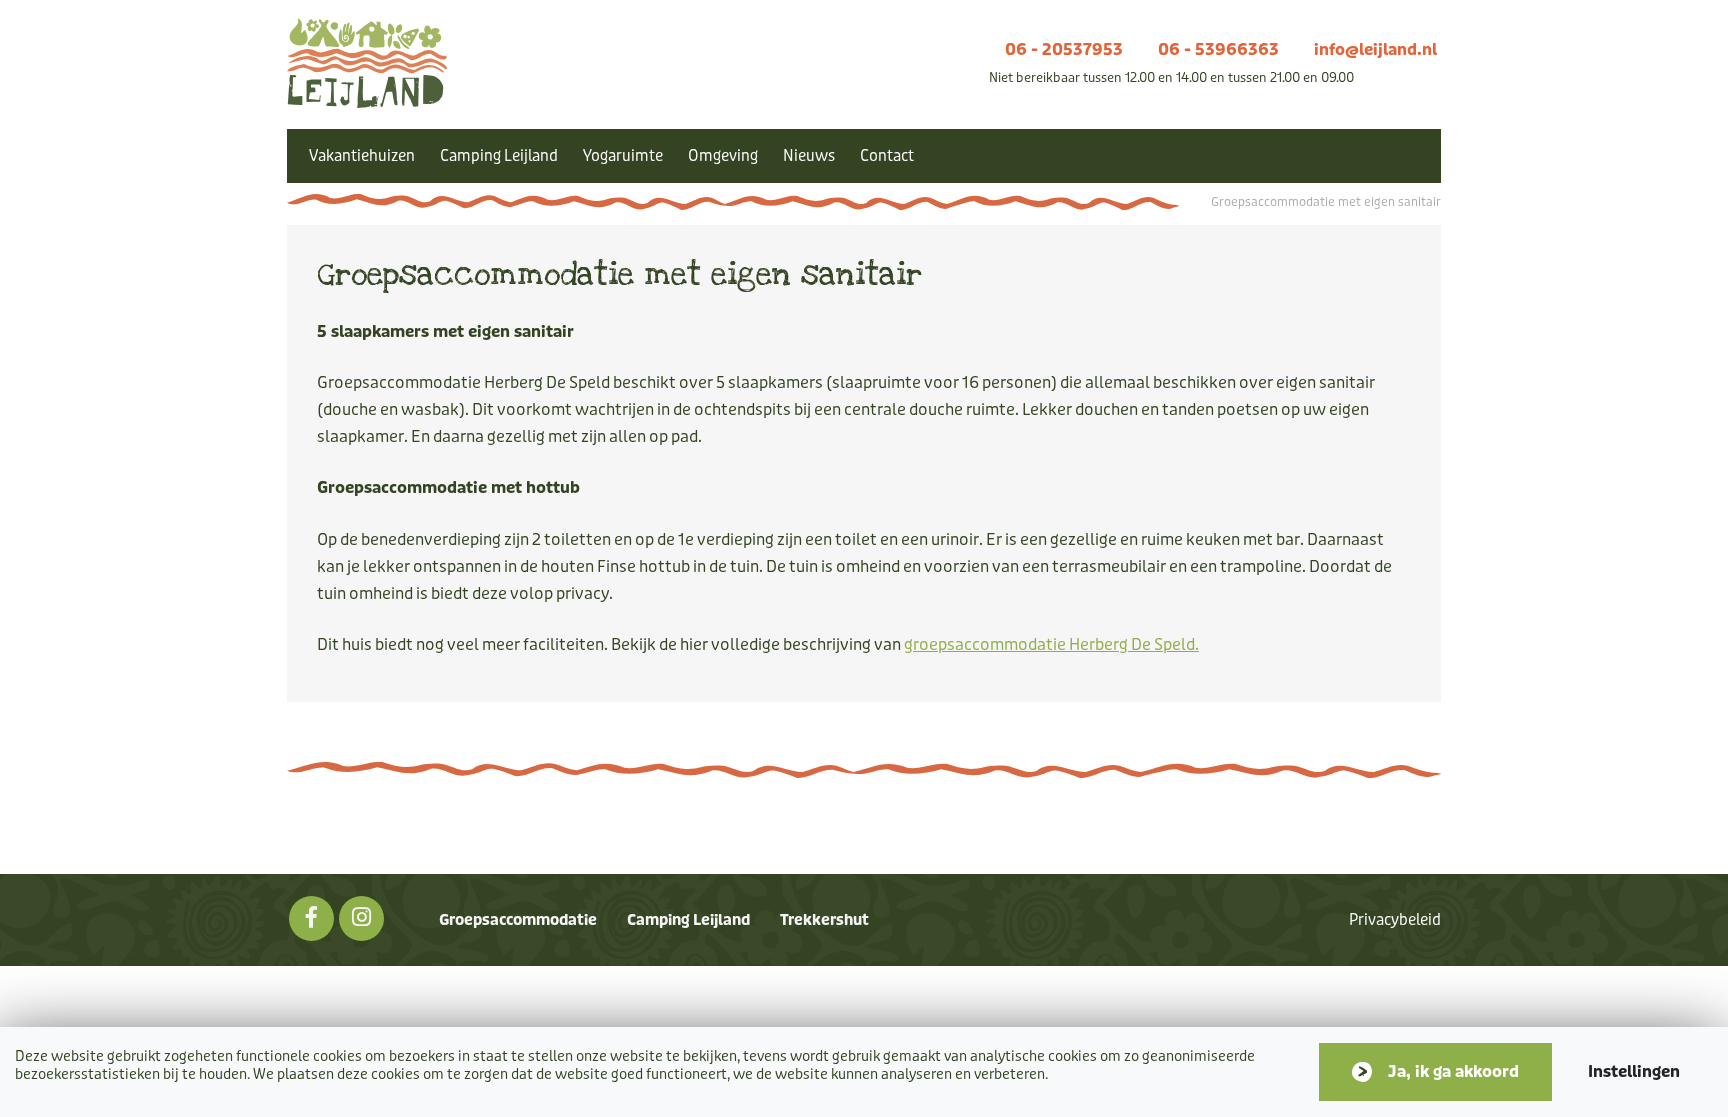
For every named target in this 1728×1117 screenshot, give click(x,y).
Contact (887, 156)
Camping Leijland (499, 156)
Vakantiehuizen (362, 156)
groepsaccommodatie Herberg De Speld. (1051, 644)
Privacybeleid (1395, 920)
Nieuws (809, 156)
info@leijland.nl (1375, 49)
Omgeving (723, 156)
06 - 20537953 (1064, 49)
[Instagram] (361, 918)
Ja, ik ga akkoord (1453, 1071)
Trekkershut (824, 920)
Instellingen (1634, 1071)
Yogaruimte (623, 156)
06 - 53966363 (1218, 49)
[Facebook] (311, 918)
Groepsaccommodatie (518, 920)
